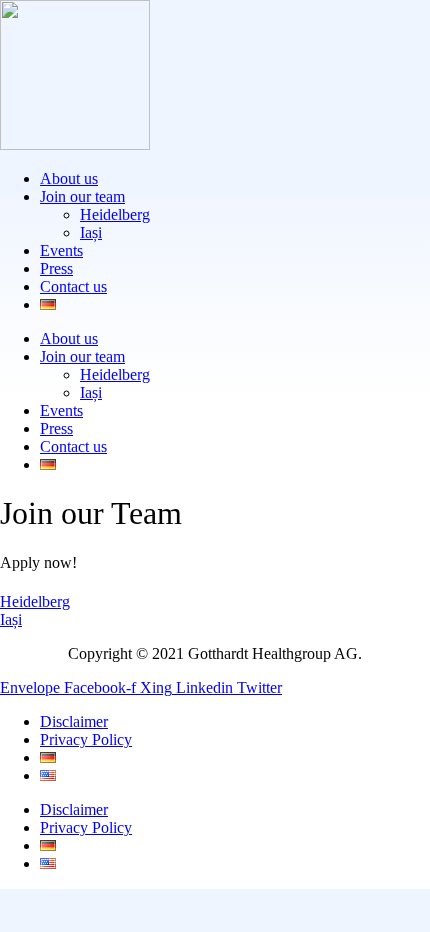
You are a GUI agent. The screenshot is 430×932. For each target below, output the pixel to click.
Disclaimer (74, 721)
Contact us (73, 286)
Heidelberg (115, 214)
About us (69, 178)
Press (56, 268)
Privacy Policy (86, 739)
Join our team (82, 196)
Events (61, 250)
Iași (91, 232)
